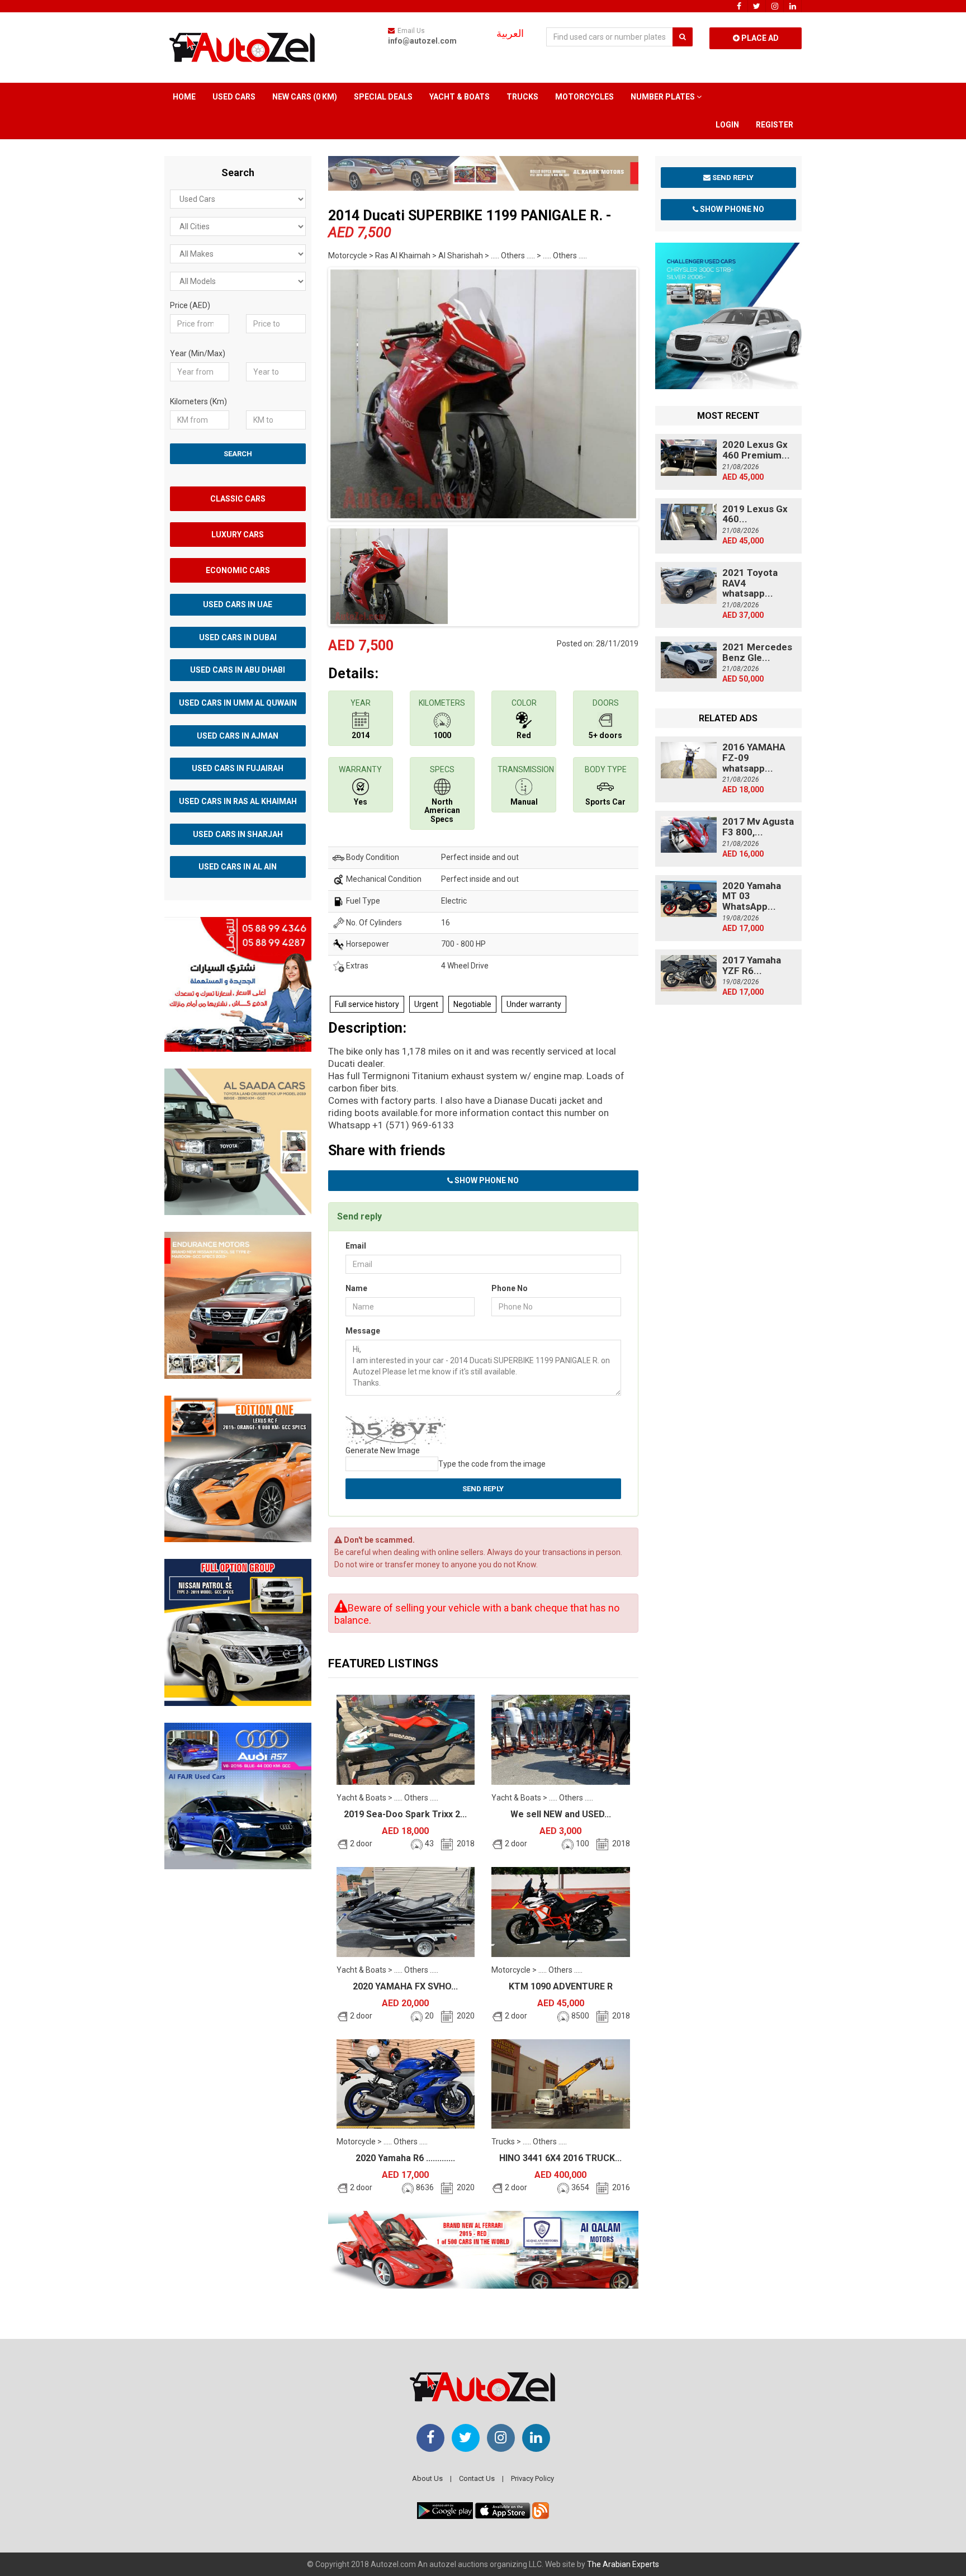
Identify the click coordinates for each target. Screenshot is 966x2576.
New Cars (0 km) (305, 97)
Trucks (522, 97)
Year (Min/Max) (198, 353)
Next (656, 391)
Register (775, 125)
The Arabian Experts (623, 2564)
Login (727, 125)
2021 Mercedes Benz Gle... (757, 652)
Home (184, 97)
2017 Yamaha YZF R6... (752, 965)
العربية (510, 34)
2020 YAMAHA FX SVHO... (405, 1986)
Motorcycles (584, 97)
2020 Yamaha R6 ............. (405, 2158)
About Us (427, 2478)
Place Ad (759, 38)
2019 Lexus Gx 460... (755, 514)
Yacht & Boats (460, 97)
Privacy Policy (532, 2478)
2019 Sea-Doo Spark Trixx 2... (405, 1814)
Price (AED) (190, 305)
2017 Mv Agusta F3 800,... (758, 827)
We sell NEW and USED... (561, 1814)
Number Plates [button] (664, 97)
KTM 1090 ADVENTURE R (561, 1986)
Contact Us (477, 2478)
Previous (311, 391)
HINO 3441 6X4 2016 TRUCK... (560, 2158)
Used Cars (234, 97)
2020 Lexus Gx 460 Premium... (756, 450)
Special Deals (383, 97)
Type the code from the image (492, 1464)
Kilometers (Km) (198, 401)
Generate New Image (383, 1450)
